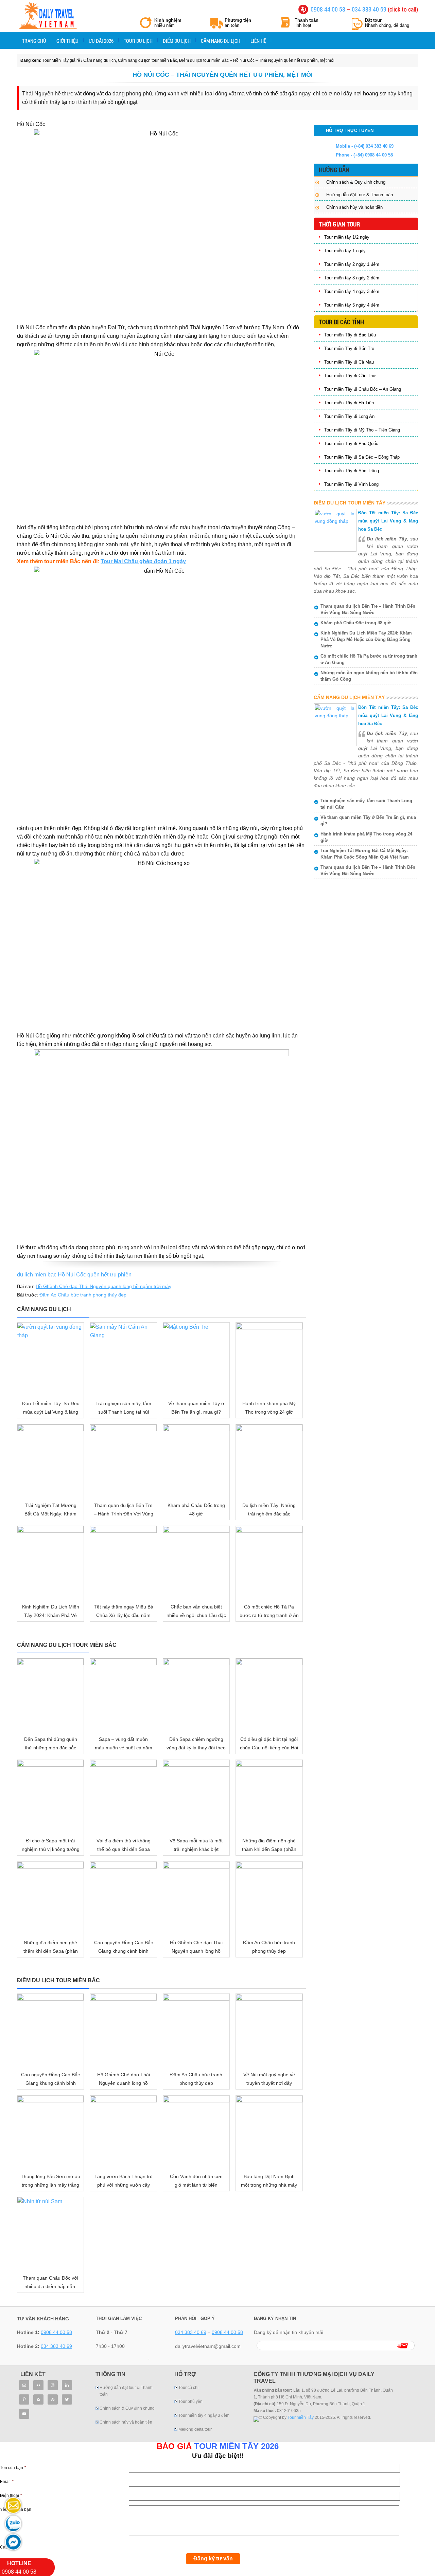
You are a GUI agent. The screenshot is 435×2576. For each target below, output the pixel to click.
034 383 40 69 (369, 9)
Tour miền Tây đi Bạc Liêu (350, 335)
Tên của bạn (13, 2468)
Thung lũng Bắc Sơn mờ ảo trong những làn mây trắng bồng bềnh (50, 2185)
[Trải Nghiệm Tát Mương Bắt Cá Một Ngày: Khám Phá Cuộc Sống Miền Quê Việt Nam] (50, 1461)
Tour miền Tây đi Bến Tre (349, 348)
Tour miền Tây (301, 2417)
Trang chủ (34, 41)
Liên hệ (258, 41)
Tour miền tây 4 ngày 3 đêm (352, 291)
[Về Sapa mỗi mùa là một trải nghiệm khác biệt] (196, 1797)
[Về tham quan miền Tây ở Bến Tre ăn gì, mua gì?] (196, 1359)
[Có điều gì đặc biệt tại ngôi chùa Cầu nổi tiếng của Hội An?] (269, 1695)
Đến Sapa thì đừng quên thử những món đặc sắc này (51, 1748)
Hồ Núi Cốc (72, 1275)
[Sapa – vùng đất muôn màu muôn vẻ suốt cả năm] (123, 1695)
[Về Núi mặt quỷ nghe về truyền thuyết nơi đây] (269, 2030)
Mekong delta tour (195, 2429)
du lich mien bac (37, 1275)
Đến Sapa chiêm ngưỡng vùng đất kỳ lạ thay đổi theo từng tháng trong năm (196, 1748)
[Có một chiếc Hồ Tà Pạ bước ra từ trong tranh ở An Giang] (269, 1563)
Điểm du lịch (177, 41)
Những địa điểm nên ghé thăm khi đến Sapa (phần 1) (51, 1951)
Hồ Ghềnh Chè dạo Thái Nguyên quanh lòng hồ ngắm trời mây (103, 1286)
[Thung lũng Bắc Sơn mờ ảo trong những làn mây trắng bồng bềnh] (50, 2132)
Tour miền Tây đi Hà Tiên (349, 403)
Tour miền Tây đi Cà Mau (349, 362)
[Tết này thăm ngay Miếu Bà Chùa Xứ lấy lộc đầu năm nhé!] (123, 1563)
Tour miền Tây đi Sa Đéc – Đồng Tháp (362, 457)
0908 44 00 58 (328, 9)
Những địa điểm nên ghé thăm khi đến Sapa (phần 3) (269, 1849)
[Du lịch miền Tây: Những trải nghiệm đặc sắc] (269, 1461)
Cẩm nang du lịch (221, 41)
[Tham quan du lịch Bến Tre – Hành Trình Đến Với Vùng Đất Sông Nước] (123, 1461)
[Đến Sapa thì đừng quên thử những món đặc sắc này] (50, 1695)
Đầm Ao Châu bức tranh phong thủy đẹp (83, 1295)
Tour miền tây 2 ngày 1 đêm (352, 264)
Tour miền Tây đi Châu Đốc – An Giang (363, 389)
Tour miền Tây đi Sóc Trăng (352, 471)
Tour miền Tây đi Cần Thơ (350, 376)
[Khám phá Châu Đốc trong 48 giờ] (196, 1461)
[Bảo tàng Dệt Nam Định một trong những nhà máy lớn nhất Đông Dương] (269, 2132)
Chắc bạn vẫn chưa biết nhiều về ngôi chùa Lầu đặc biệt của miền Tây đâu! (196, 1615)
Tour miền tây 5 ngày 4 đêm (352, 305)
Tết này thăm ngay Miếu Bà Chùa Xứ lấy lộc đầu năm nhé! (124, 1615)
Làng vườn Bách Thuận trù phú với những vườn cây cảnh (124, 2185)
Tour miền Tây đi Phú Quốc (351, 444)
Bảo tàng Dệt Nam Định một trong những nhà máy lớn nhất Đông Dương (269, 2185)
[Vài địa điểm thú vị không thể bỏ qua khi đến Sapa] (123, 1797)
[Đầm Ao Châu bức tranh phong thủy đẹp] (269, 1898)
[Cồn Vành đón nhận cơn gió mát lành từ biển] (196, 2132)
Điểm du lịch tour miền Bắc (204, 60)
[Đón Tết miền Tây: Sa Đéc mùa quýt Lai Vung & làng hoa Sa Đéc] (50, 1359)
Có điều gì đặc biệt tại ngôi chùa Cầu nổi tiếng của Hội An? (269, 1748)
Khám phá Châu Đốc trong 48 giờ (356, 623)
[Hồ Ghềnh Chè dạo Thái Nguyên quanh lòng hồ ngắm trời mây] (196, 1898)
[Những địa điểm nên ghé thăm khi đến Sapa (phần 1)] (50, 1898)
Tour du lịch (138, 41)
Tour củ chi (188, 2388)
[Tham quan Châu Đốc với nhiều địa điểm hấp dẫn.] (50, 2234)
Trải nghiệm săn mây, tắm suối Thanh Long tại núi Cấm (123, 1412)
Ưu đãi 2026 (101, 41)
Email (7, 2482)
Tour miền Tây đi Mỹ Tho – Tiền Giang (362, 430)
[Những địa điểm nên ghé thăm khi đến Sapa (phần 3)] (269, 1797)
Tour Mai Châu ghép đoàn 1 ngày (143, 561)
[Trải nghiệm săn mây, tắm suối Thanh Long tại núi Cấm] (123, 1359)
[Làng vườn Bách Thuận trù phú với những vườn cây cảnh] (123, 2132)
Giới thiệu (67, 41)
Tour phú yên (190, 2402)
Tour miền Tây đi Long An (349, 416)
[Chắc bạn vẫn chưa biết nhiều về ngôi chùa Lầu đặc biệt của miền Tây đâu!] (196, 1563)
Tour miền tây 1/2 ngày (347, 237)
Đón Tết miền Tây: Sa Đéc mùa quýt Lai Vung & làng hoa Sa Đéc (51, 1412)
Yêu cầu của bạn (16, 2509)
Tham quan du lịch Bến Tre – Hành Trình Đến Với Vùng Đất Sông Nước (124, 1514)
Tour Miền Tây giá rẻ (48, 17)
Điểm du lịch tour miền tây (350, 503)
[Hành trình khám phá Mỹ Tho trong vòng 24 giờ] (269, 1359)
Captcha (8, 2547)
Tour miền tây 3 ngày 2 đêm (352, 278)
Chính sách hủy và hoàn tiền (354, 207)
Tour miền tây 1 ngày (345, 251)
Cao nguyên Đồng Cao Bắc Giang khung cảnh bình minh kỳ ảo (124, 1951)
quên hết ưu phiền (109, 1275)
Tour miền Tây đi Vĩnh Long (351, 484)
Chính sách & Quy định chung (356, 182)
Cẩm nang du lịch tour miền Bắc (147, 60)
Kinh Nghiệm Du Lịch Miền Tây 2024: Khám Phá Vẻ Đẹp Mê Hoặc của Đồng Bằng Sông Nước (366, 639)
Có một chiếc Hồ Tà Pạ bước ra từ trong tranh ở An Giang (269, 1615)
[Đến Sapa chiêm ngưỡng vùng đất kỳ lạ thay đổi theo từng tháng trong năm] (196, 1695)
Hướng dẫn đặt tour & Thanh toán (360, 195)
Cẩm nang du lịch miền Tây (349, 697)
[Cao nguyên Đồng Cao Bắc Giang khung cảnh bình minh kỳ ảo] (123, 1898)
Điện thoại (11, 2496)
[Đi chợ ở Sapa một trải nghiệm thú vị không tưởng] (50, 1797)
